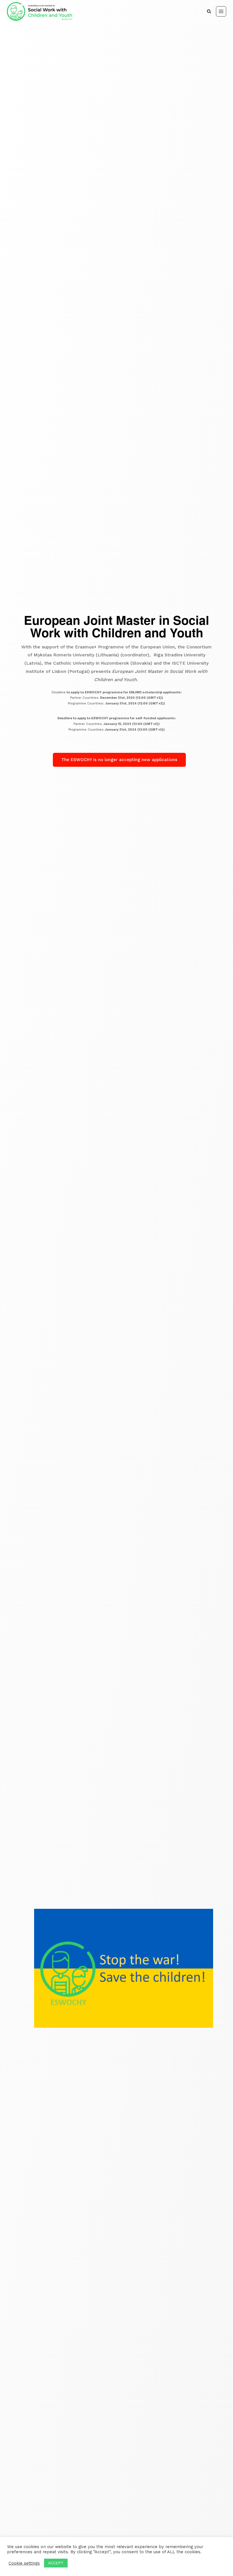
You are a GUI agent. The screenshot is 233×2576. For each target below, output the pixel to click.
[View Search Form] (209, 11)
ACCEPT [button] (56, 2563)
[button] (119, 760)
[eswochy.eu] (39, 11)
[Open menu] (221, 11)
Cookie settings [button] (24, 2563)
